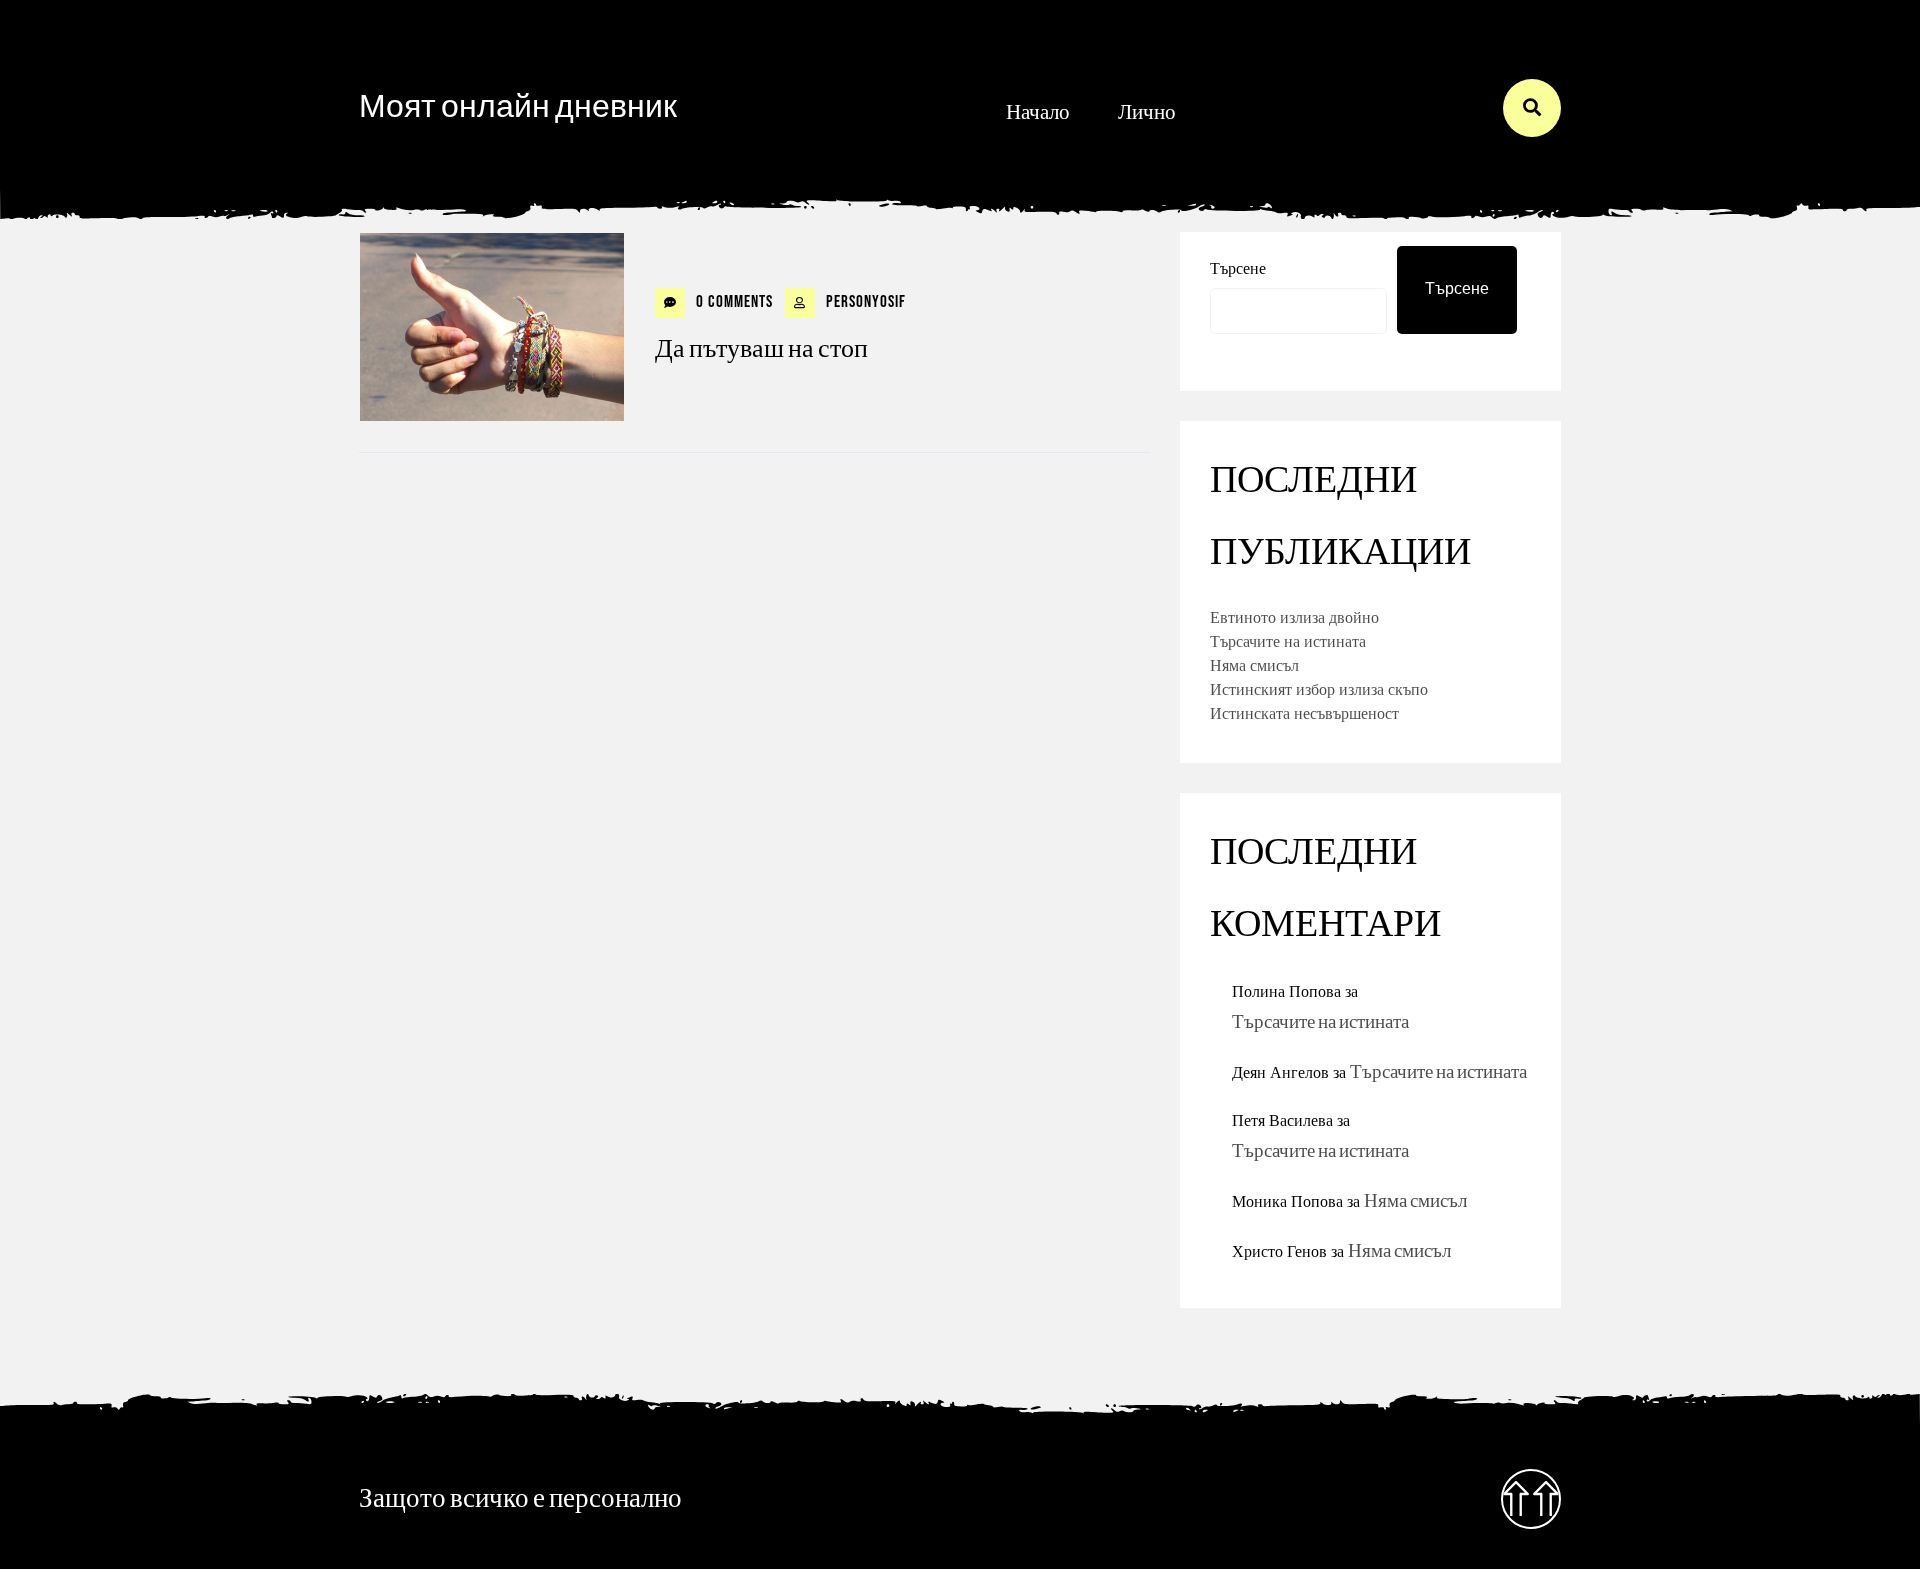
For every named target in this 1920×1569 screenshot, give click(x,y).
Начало (1038, 112)
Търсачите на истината (1288, 641)
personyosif (864, 302)
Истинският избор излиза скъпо (1319, 689)
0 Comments (732, 302)
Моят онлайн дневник (518, 107)
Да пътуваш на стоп (761, 349)
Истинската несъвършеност (1304, 713)
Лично (1147, 112)
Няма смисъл (1254, 665)
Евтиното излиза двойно (1294, 617)
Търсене (1238, 268)
